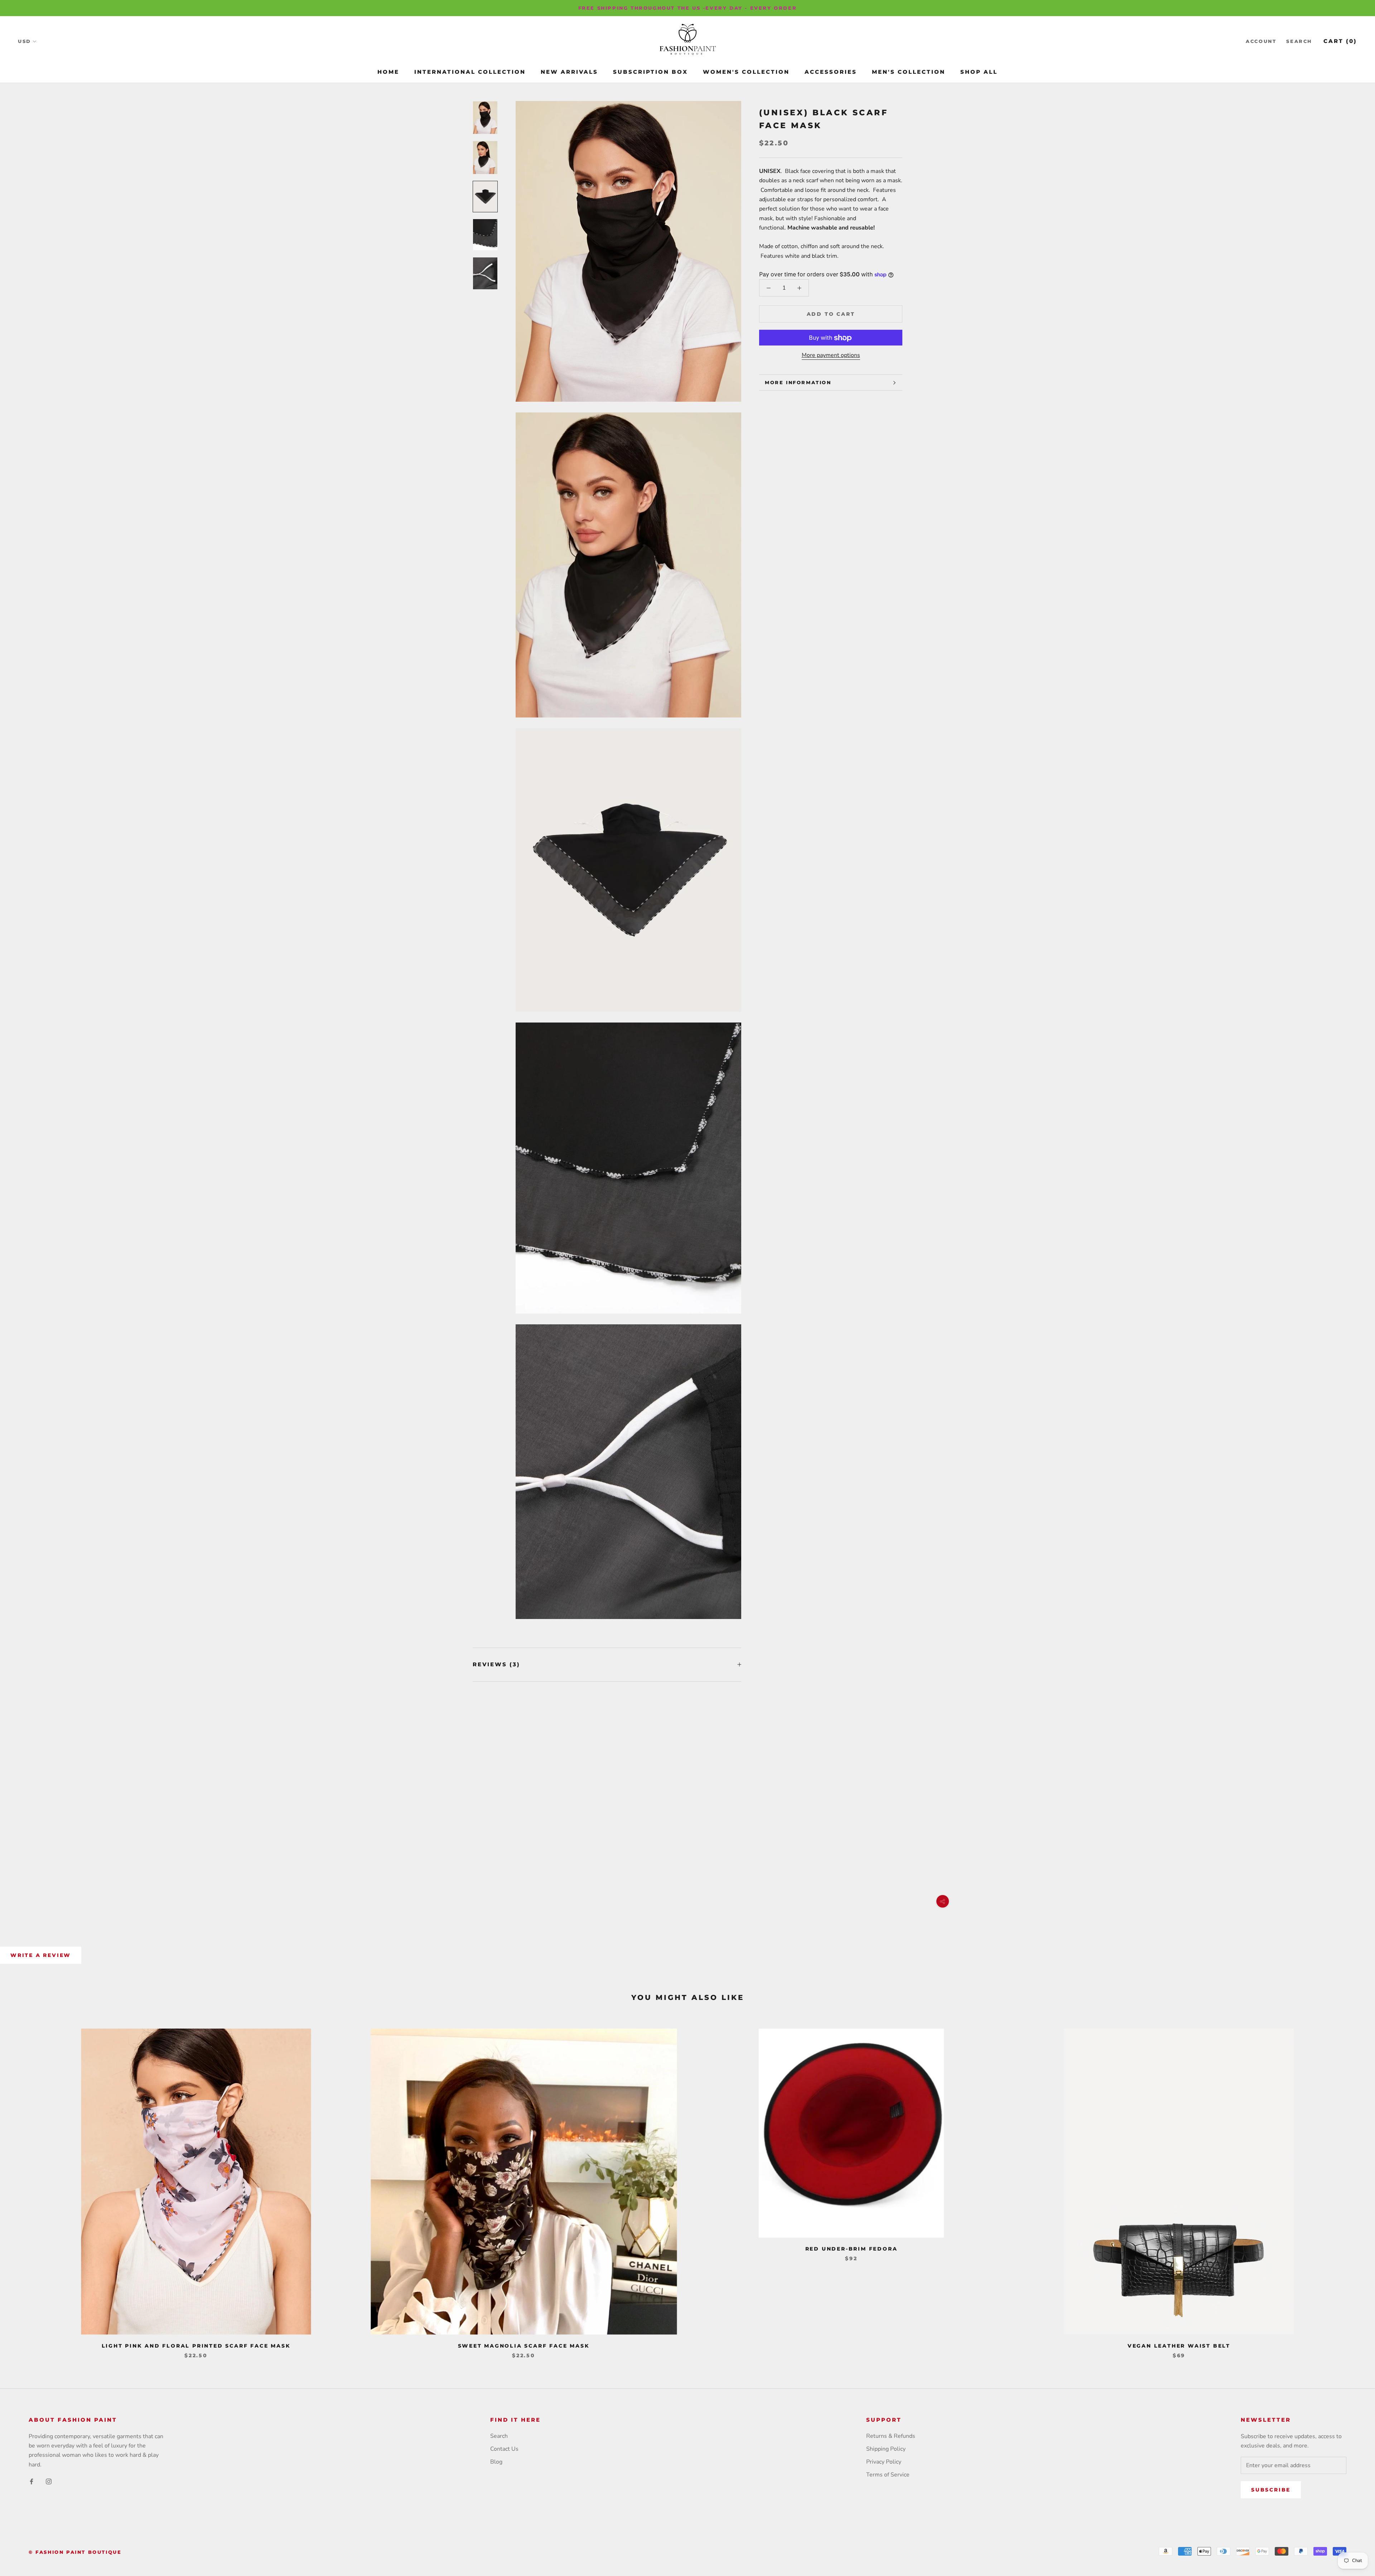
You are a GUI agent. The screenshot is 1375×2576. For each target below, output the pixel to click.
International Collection (470, 72)
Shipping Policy (886, 2449)
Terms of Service (888, 2475)
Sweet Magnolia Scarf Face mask (524, 2346)
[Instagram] (49, 2481)
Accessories (831, 72)
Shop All (979, 72)
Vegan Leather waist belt (1179, 2346)
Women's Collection (746, 72)
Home (388, 72)
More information (798, 382)
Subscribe (1271, 2490)
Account (1261, 42)
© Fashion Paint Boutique (75, 2552)
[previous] (22, 2186)
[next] (1353, 2186)
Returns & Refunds (891, 2436)
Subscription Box (650, 72)
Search (1299, 42)
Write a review (41, 1955)
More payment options (831, 356)
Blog (496, 2462)
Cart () (1340, 41)
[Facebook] (32, 2481)
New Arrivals (569, 72)
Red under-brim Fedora (851, 2249)
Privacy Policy (884, 2462)
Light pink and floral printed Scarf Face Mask (196, 2346)
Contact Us (504, 2449)
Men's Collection (909, 72)
